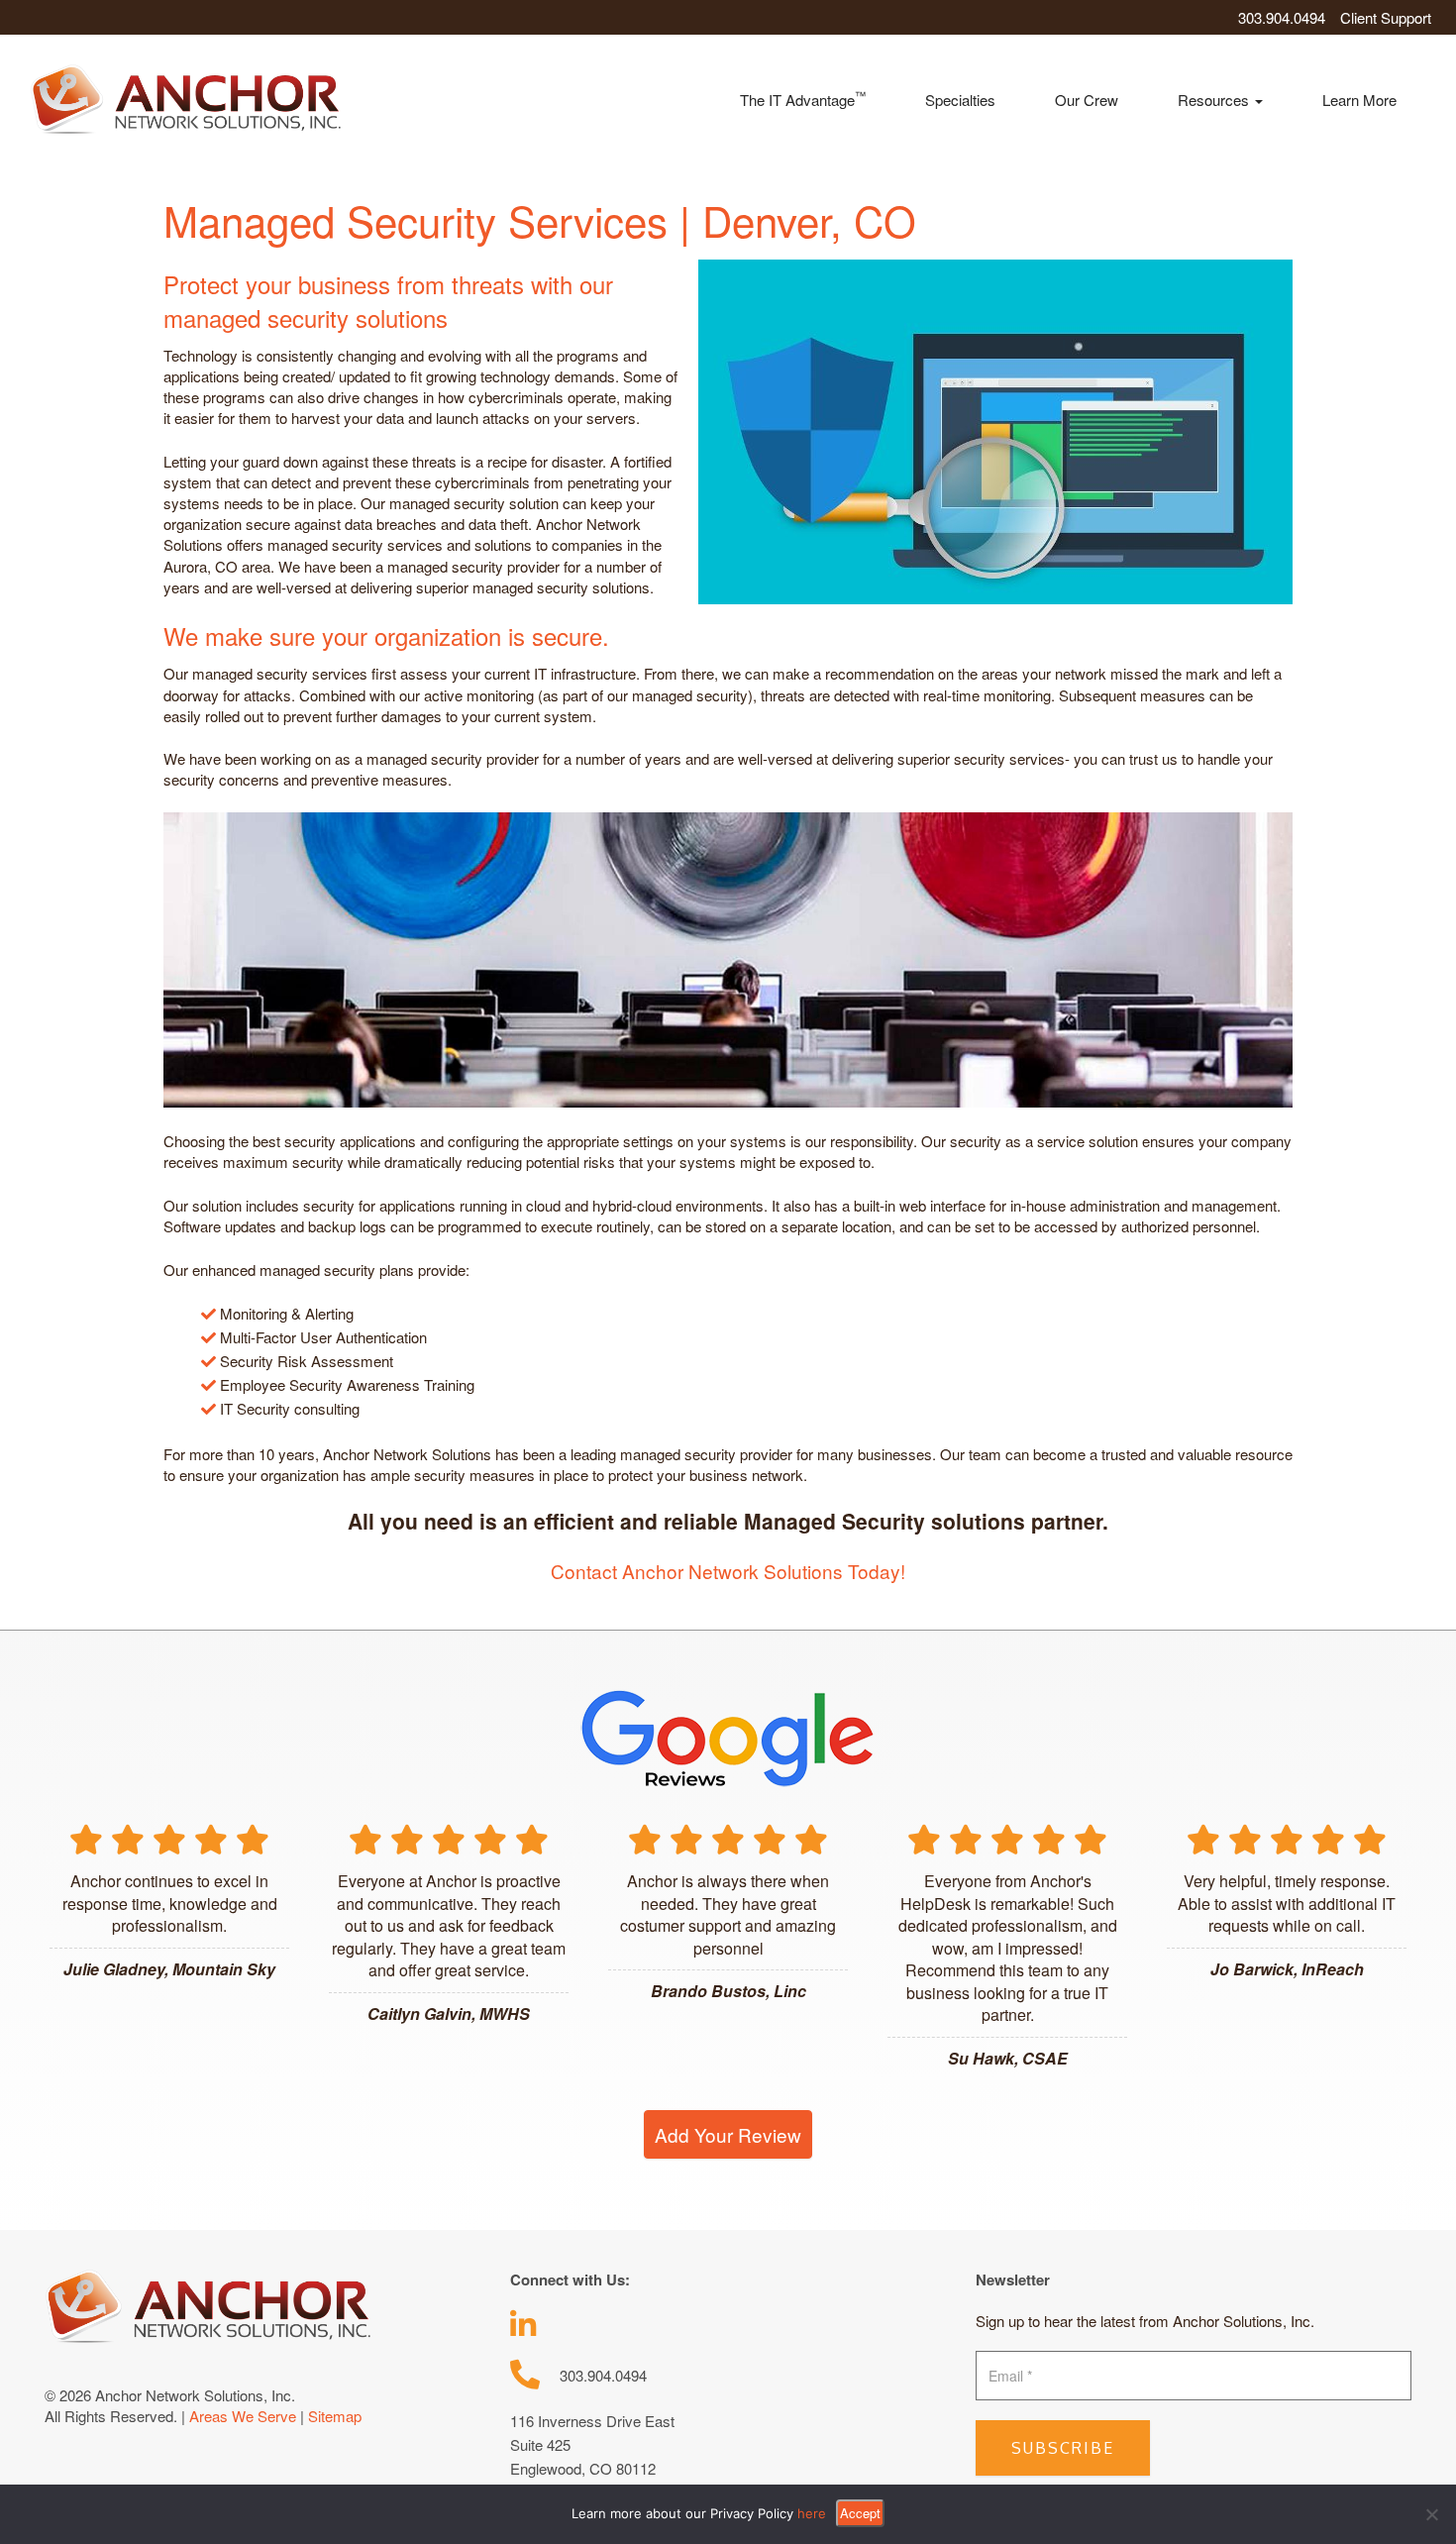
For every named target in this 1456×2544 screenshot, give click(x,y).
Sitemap (335, 2416)
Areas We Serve (243, 2416)
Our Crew (1087, 100)
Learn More (1359, 100)
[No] (1431, 2514)
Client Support (1386, 17)
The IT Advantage (803, 99)
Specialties (960, 100)
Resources (1215, 100)
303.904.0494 (1282, 17)
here (812, 2513)
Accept (860, 2513)
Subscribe (1063, 2448)
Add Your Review (728, 2134)
